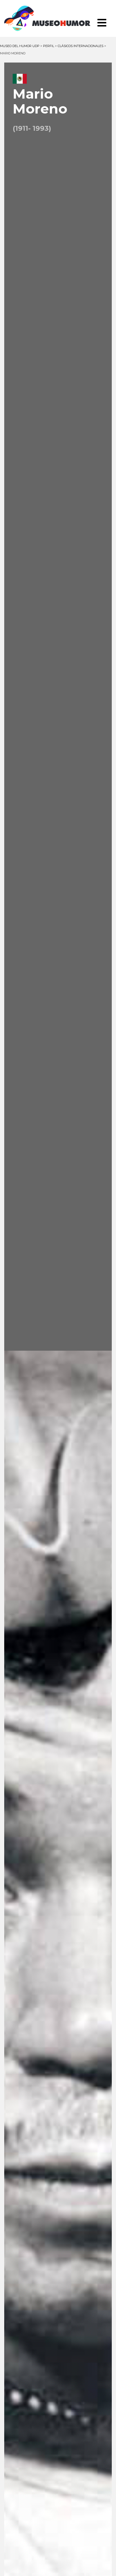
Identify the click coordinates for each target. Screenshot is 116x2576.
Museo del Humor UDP (58, 18)
